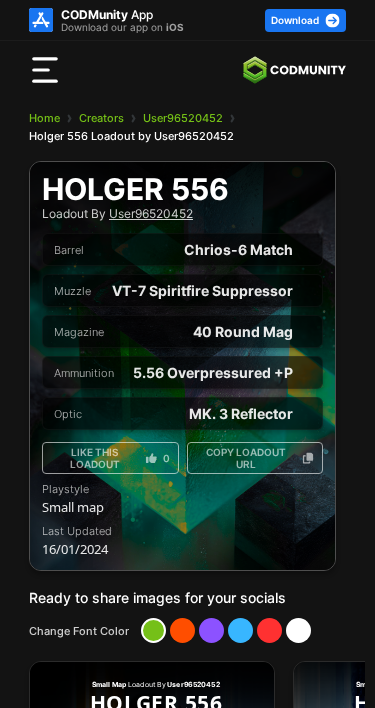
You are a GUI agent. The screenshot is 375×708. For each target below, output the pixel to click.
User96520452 (183, 118)
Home (44, 118)
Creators (101, 118)
